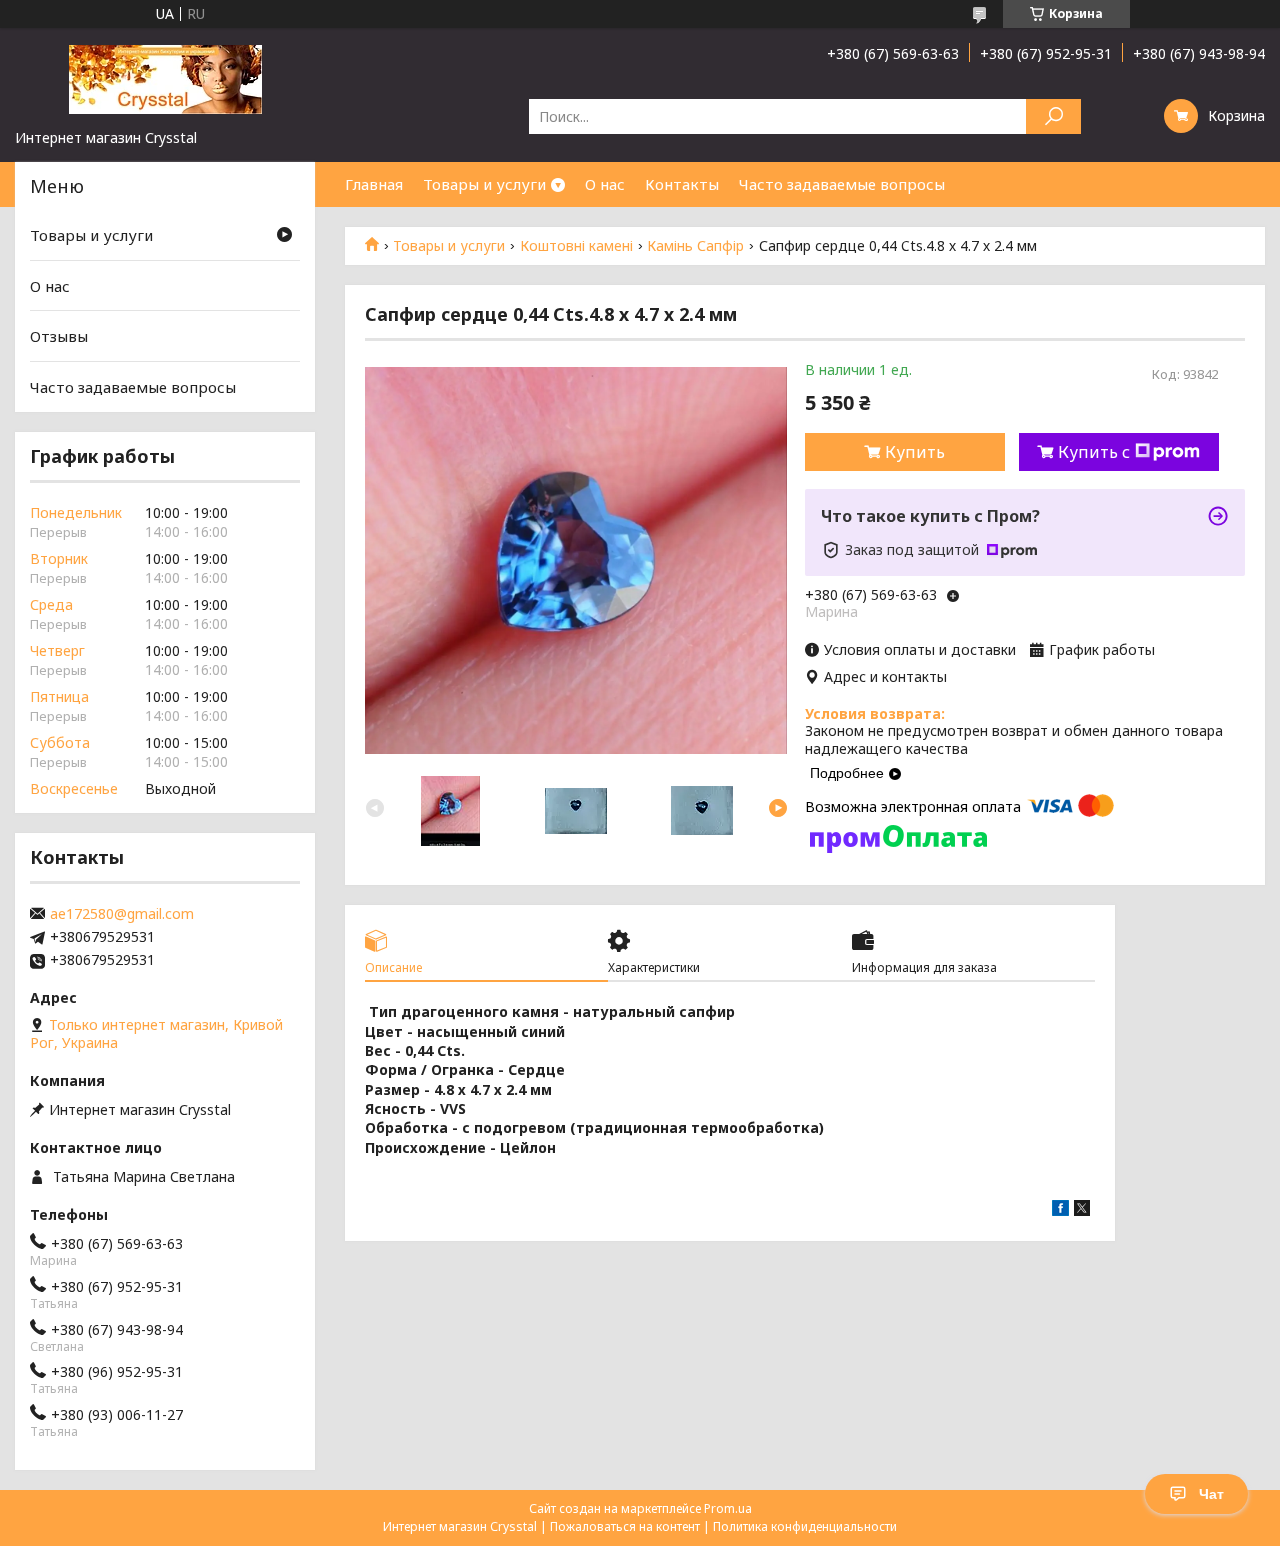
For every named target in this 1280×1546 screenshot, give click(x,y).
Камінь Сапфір (695, 246)
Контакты (682, 184)
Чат (1211, 1494)
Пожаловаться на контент (625, 1526)
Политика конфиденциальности (805, 1526)
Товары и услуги (484, 184)
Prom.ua (728, 1508)
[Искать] (1053, 116)
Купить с (1094, 452)
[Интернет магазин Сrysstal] (165, 78)
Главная (374, 184)
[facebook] (1060, 1210)
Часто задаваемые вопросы (842, 184)
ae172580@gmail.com (122, 914)
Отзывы (59, 336)
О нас (605, 184)
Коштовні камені (576, 246)
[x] (1082, 1210)
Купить (915, 452)
